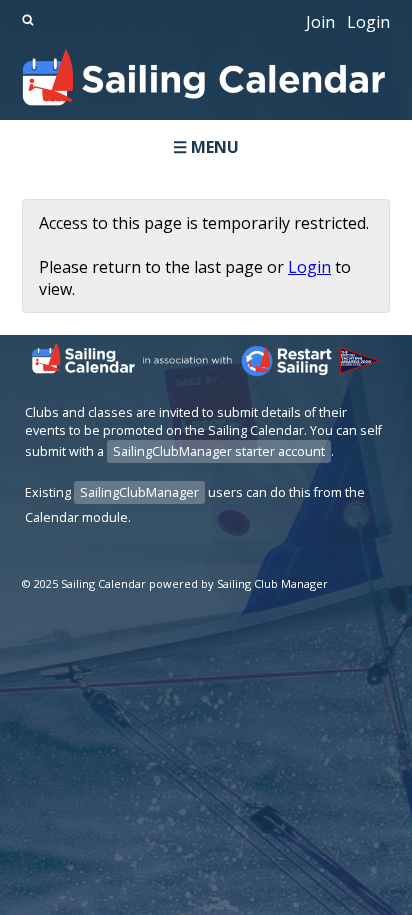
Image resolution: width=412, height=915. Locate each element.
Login (368, 22)
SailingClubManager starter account (219, 451)
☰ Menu (206, 147)
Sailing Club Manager (272, 583)
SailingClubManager (139, 492)
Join (320, 22)
